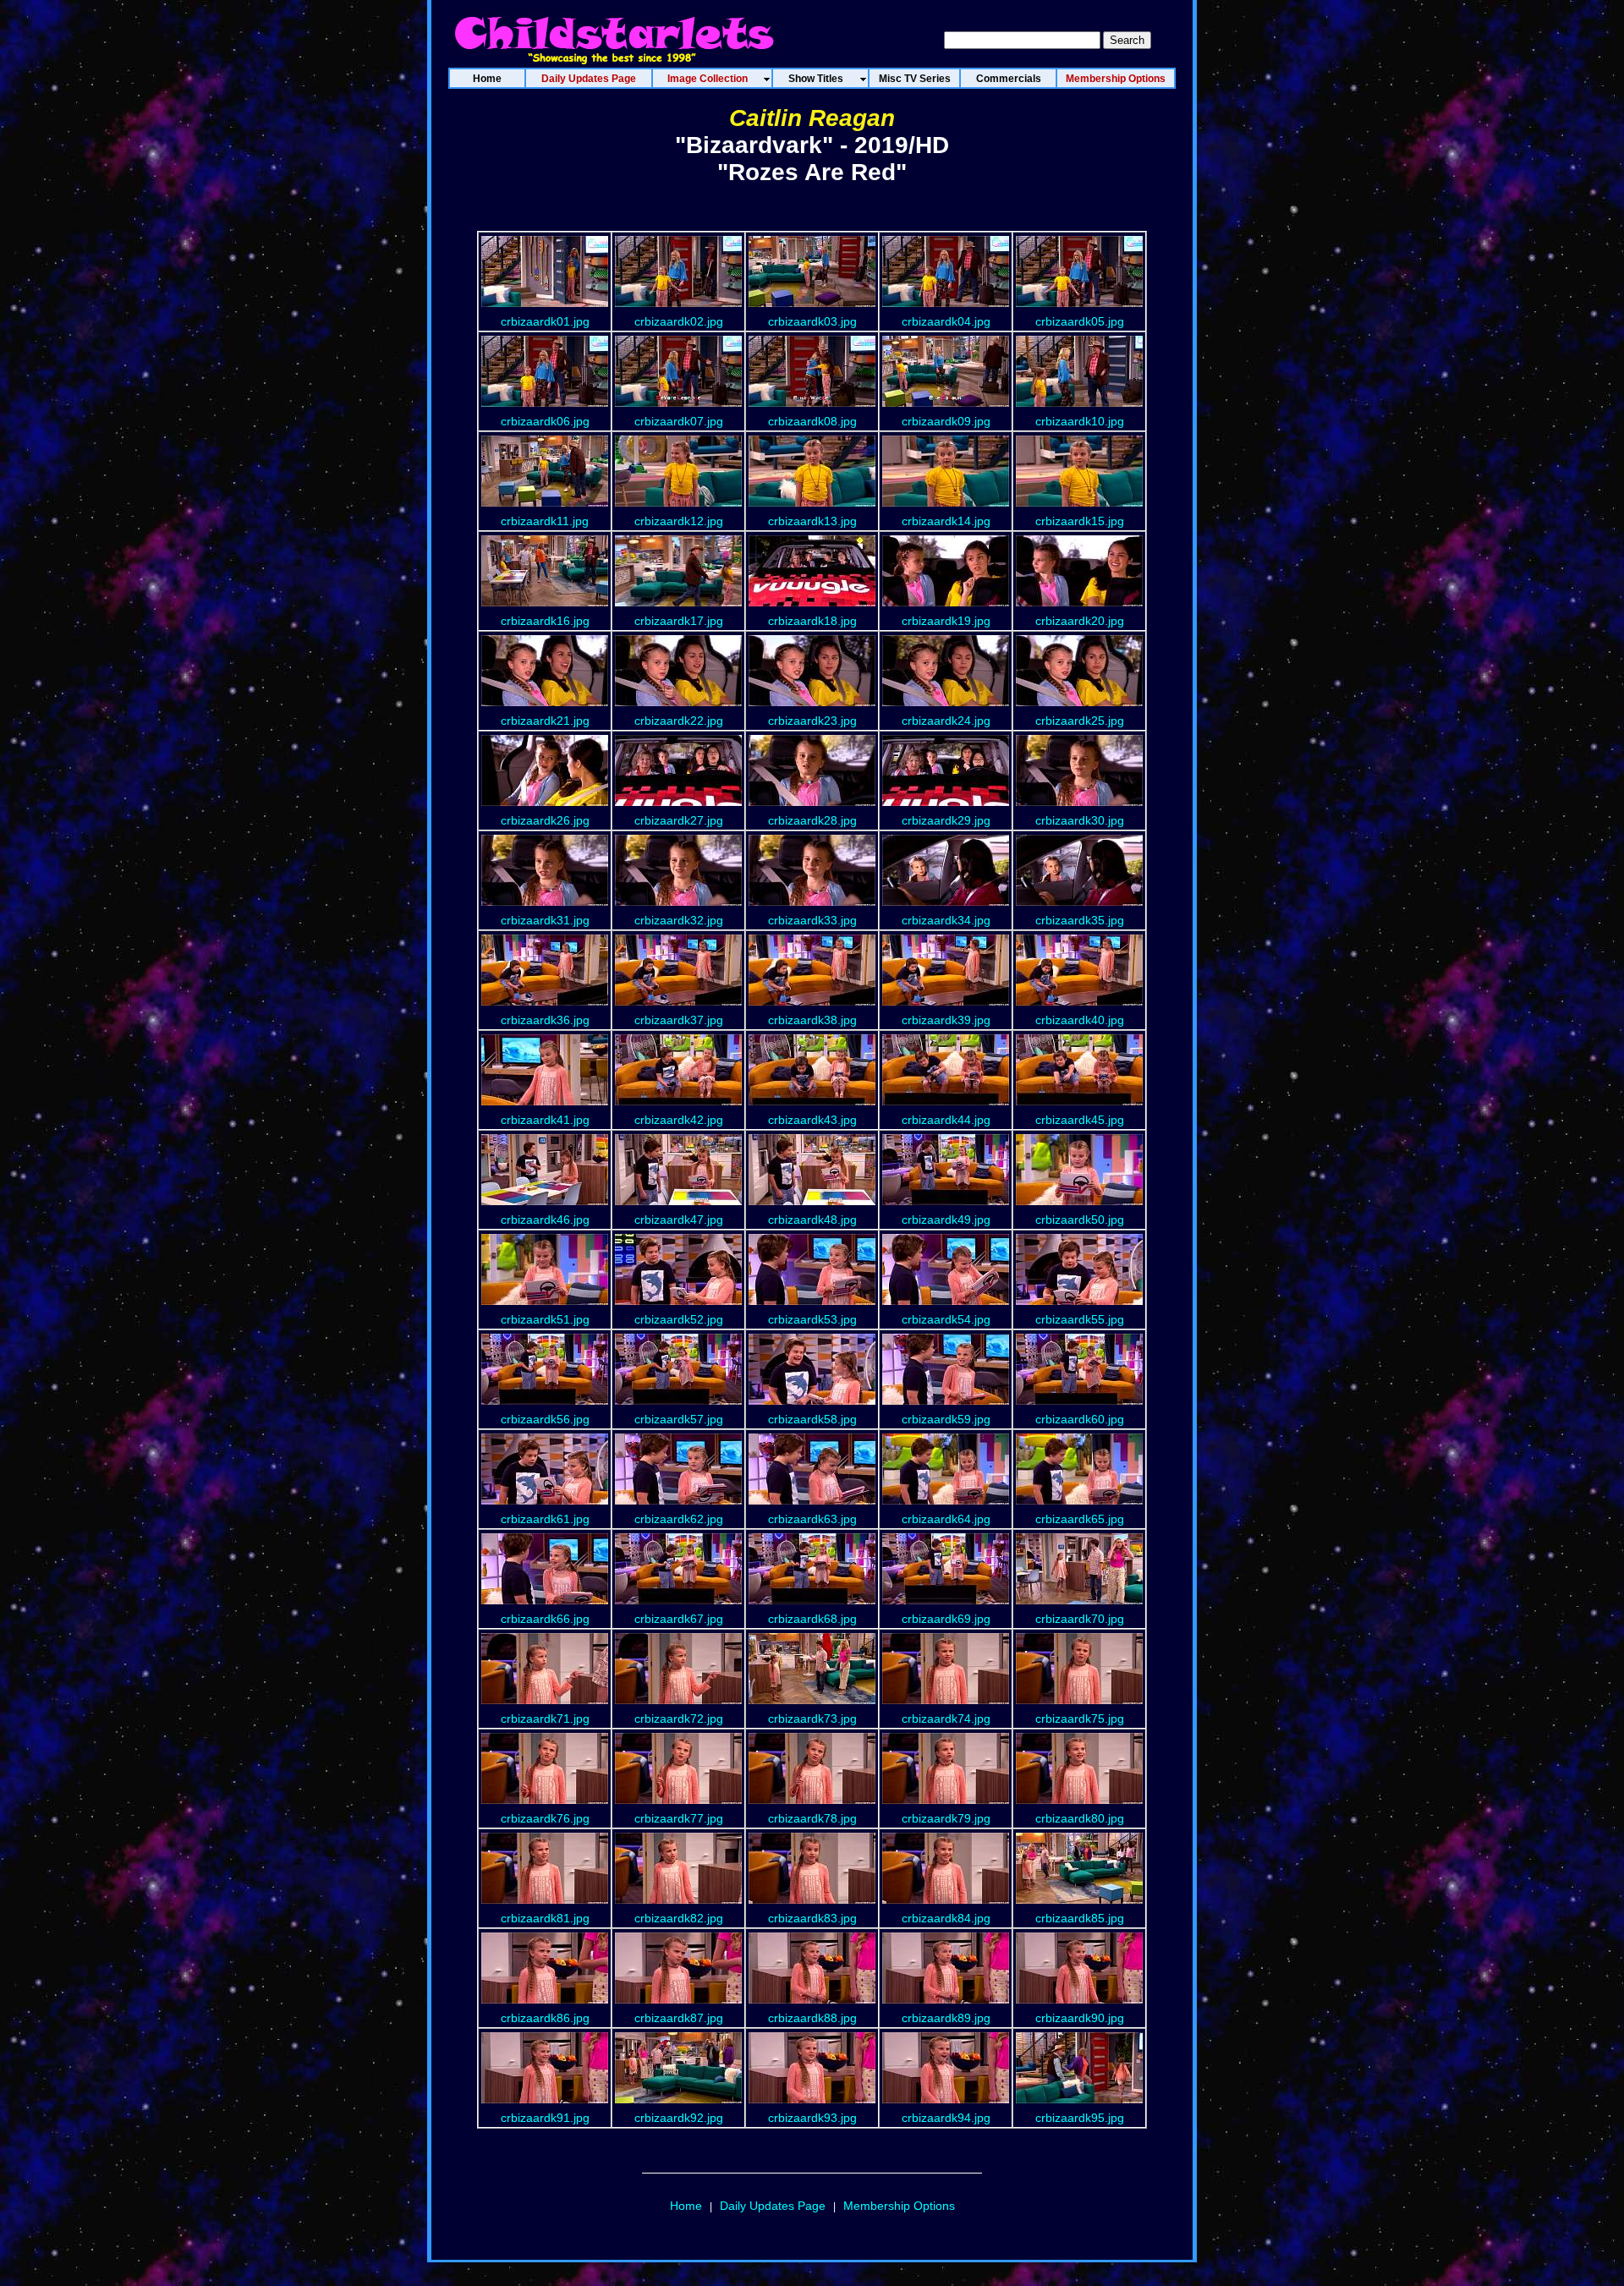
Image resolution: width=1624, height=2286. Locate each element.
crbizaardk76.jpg (545, 1818)
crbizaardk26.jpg (545, 820)
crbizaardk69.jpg (946, 1619)
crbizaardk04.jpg (946, 321)
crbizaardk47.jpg (679, 1220)
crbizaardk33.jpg (812, 920)
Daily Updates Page (773, 2206)
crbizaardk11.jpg (545, 521)
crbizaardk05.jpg (1080, 321)
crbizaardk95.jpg (1080, 2118)
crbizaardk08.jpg (812, 421)
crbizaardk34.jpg (946, 920)
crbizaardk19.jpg (946, 621)
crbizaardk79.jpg (946, 1818)
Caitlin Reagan (812, 118)
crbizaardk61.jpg (545, 1519)
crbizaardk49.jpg (946, 1220)
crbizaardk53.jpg (812, 1319)
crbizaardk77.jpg (679, 1818)
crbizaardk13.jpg (812, 521)
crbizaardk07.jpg (679, 421)
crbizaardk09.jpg (946, 421)
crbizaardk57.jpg (679, 1419)
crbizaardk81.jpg (545, 1918)
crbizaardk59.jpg (946, 1419)
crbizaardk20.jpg (1080, 621)
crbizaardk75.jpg (1080, 1719)
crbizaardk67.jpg (679, 1619)
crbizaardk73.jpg (812, 1719)
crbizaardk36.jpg (545, 1020)
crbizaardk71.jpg (545, 1719)
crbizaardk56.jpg (545, 1419)
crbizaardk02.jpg (679, 321)
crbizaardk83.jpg (812, 1918)
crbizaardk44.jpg (946, 1120)
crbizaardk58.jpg (812, 1419)
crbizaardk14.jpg (946, 521)
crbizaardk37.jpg (679, 1020)
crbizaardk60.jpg (1080, 1419)
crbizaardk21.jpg (545, 721)
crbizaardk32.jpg (679, 920)
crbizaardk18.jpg (812, 621)
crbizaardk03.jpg (812, 321)
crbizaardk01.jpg (545, 321)
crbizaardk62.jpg (679, 1519)
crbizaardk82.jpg (679, 1918)
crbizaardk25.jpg (1080, 721)
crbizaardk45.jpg (1080, 1120)
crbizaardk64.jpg (946, 1519)
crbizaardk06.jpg (545, 421)
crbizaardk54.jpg (946, 1319)
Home (686, 2206)
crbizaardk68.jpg (812, 1619)
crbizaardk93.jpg (812, 2118)
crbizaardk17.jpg (679, 621)
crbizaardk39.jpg (946, 1020)
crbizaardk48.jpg (812, 1220)
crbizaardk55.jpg (1080, 1319)
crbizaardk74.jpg (946, 1719)
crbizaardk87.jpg (679, 2018)
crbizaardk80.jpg (1080, 1818)
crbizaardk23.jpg (812, 721)
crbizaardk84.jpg (946, 1918)
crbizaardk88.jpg (812, 2018)
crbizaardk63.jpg (812, 1519)
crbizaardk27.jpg (679, 820)
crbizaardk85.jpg (1080, 1918)
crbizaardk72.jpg (679, 1719)
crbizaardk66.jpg (545, 1619)
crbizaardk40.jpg (1080, 1020)
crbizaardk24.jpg (946, 721)
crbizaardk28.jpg (812, 820)
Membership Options (899, 2206)
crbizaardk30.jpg (1080, 820)
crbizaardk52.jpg (679, 1319)
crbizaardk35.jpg (1080, 920)
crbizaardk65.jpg (1080, 1519)
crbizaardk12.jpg (679, 521)
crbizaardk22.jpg (679, 721)
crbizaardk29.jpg (946, 820)
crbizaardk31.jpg (545, 920)
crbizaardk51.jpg (545, 1319)
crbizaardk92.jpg (679, 2118)
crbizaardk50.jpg (1080, 1220)
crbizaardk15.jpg (1080, 521)
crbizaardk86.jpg (545, 2018)
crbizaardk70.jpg (1080, 1619)
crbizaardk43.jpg (812, 1120)
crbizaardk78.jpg (812, 1818)
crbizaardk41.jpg (545, 1120)
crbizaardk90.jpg (1080, 2018)
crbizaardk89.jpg (946, 2018)
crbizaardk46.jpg (545, 1220)
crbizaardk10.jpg (1080, 421)
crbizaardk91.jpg (545, 2118)
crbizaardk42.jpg (679, 1120)
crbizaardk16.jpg (545, 621)
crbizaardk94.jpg (946, 2118)
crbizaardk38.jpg (812, 1020)
